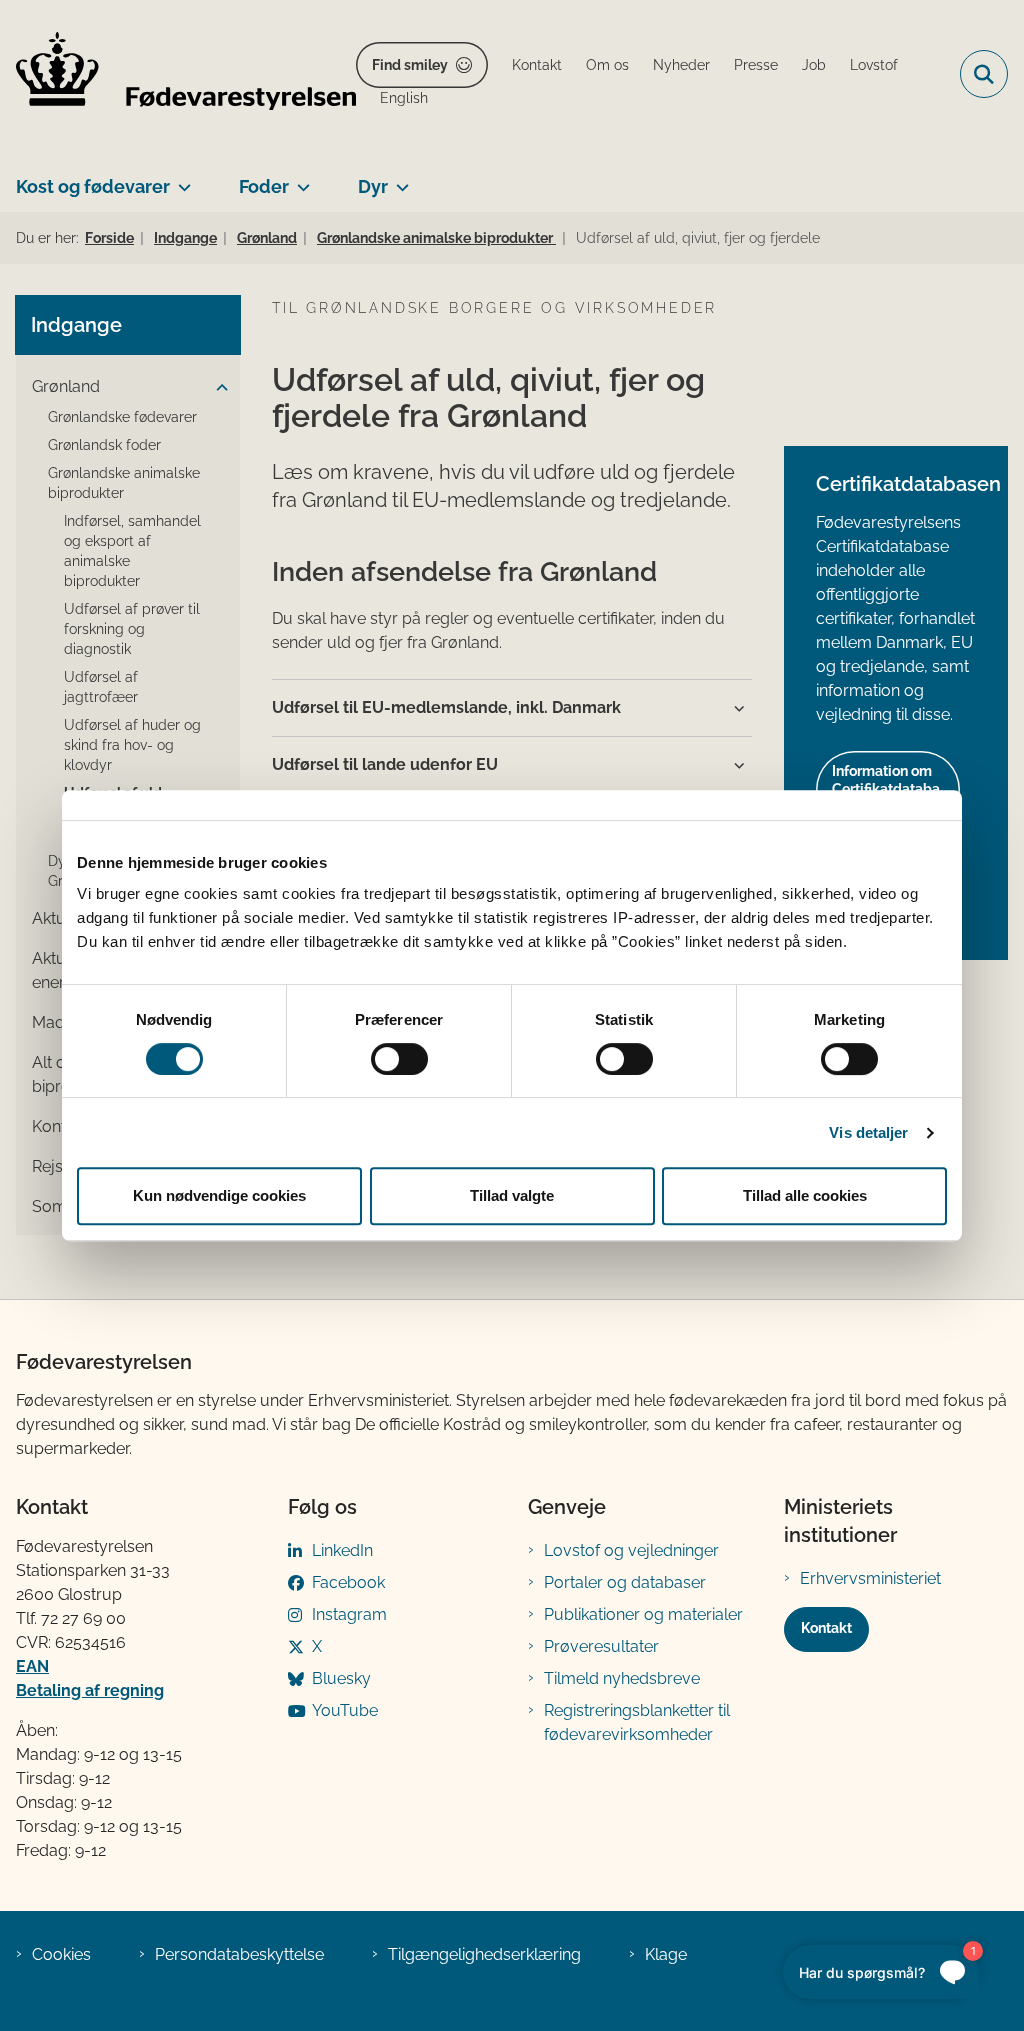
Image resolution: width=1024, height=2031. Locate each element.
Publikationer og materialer (643, 1614)
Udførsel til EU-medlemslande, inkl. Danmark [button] (446, 707)
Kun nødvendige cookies (219, 1195)
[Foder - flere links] (299, 179)
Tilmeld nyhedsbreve (622, 1678)
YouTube (345, 1710)
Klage (666, 1954)
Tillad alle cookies (805, 1195)
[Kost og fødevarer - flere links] (180, 179)
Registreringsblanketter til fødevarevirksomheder (637, 1722)
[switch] (399, 1059)
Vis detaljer (868, 1132)
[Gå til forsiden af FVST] (178, 74)
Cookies (61, 1954)
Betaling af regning (90, 1690)
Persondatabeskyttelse (239, 1954)
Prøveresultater (601, 1646)
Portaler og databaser (625, 1582)
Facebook (348, 1582)
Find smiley (410, 65)
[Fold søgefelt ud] (984, 74)
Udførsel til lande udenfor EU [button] (385, 764)
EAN (32, 1666)
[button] (217, 388)
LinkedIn (342, 1550)
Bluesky (341, 1678)
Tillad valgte (512, 1195)
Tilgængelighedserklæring (484, 1954)
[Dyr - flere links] (398, 179)
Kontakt (826, 1628)
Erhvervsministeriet (870, 1578)
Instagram (349, 1614)
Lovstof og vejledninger (631, 1550)
